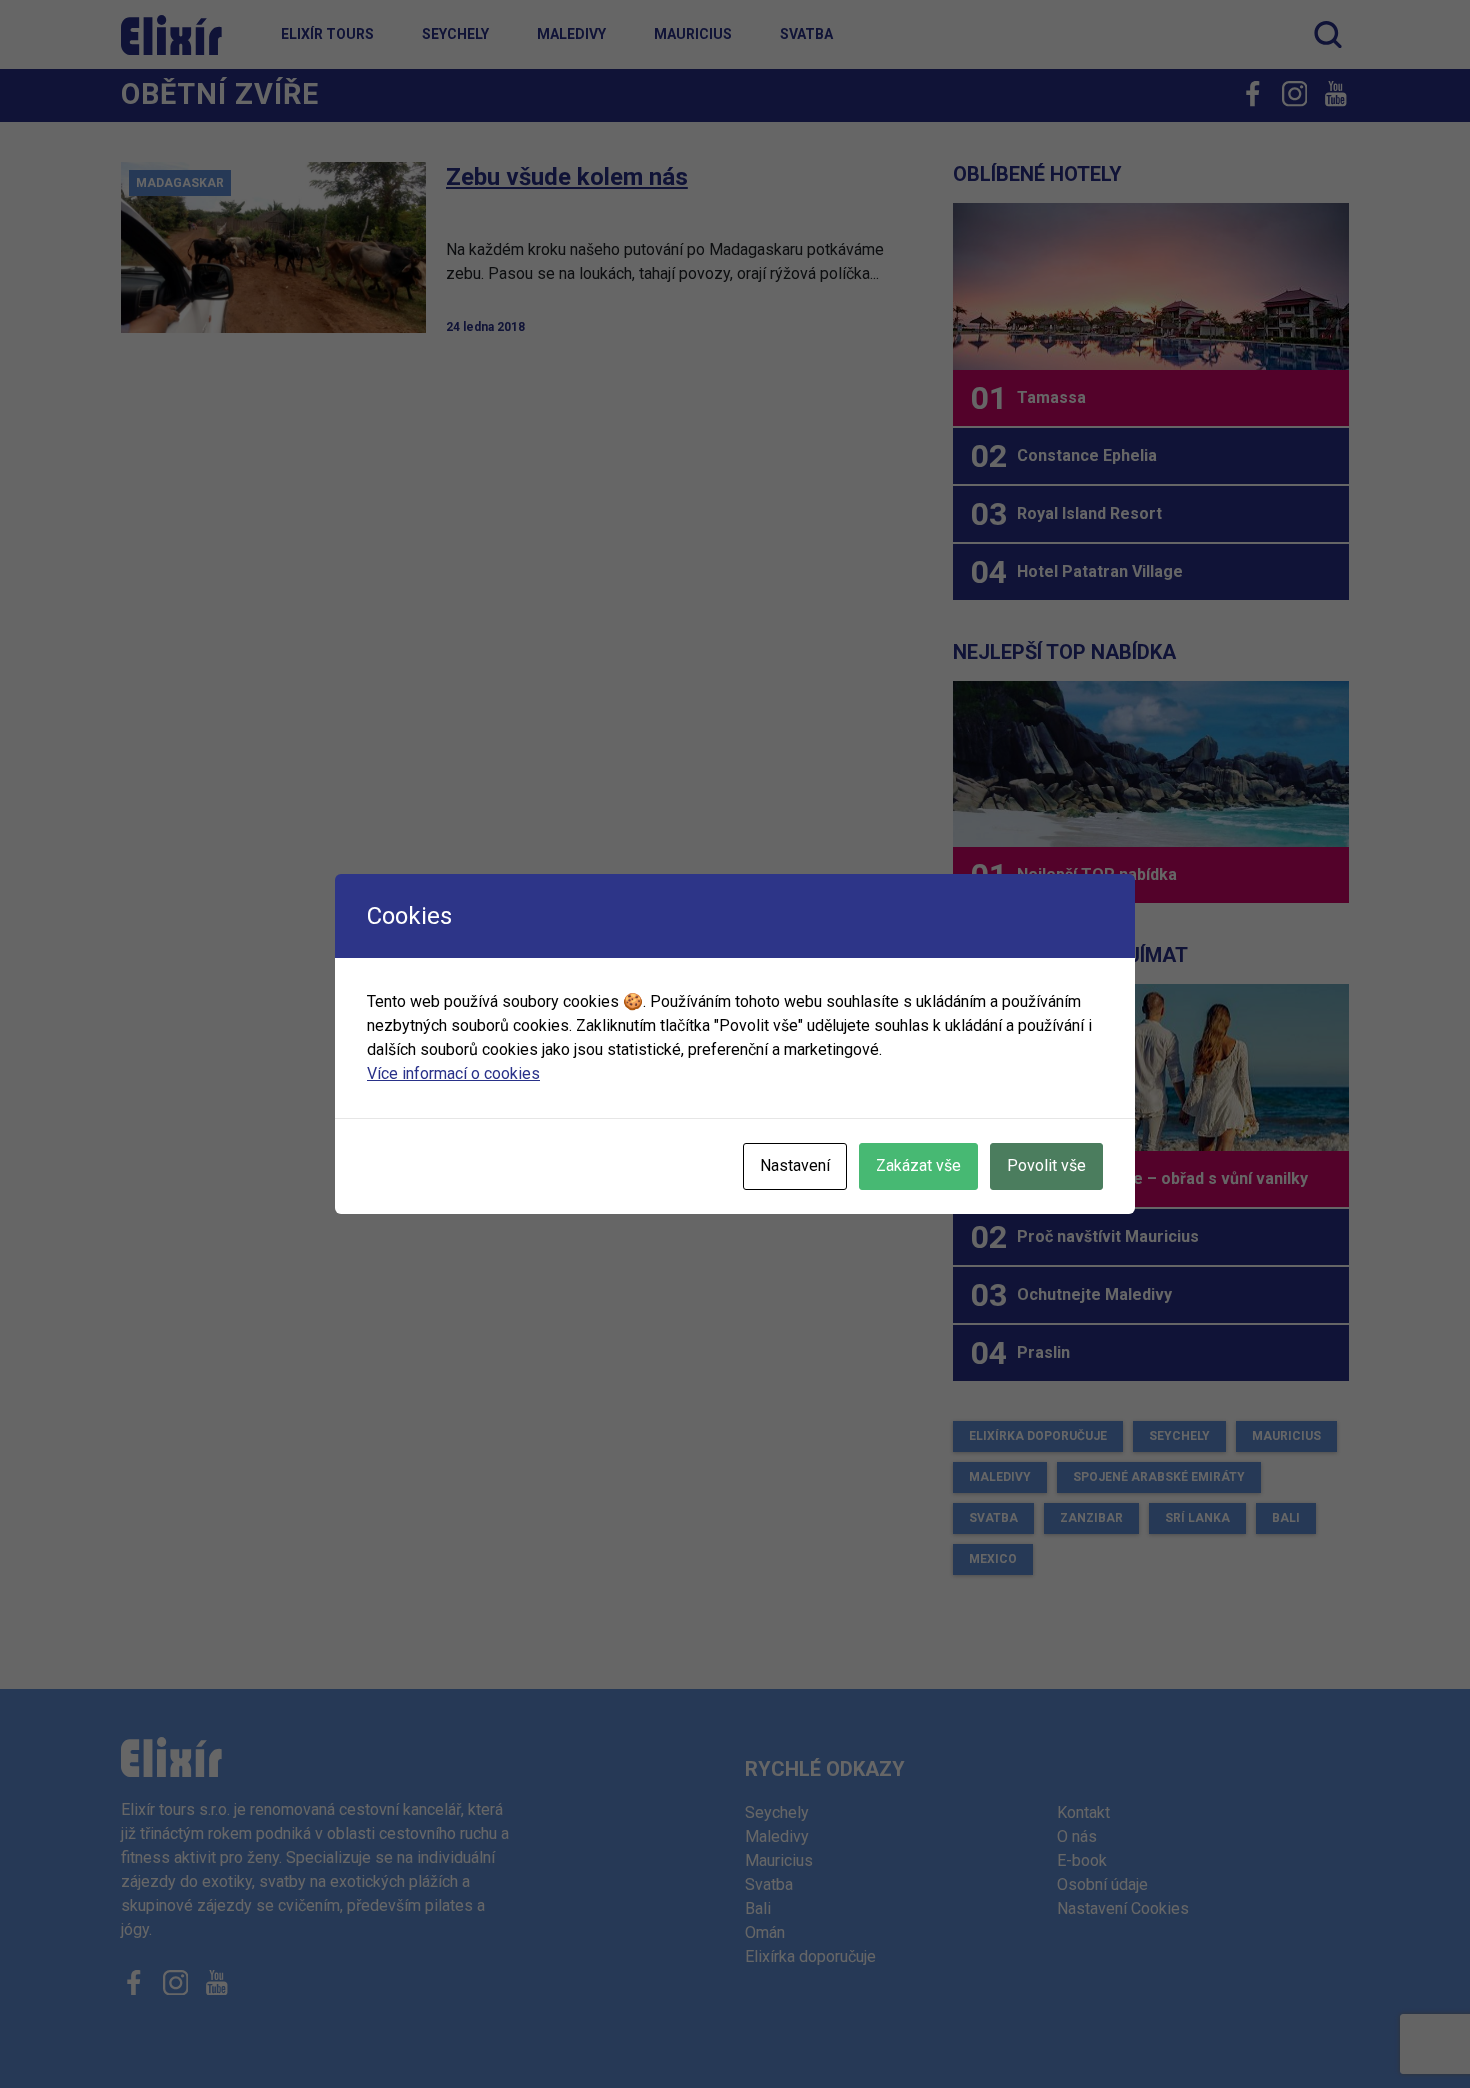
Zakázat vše (918, 1165)
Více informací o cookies (453, 1073)
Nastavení (795, 1165)
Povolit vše (1046, 1165)
